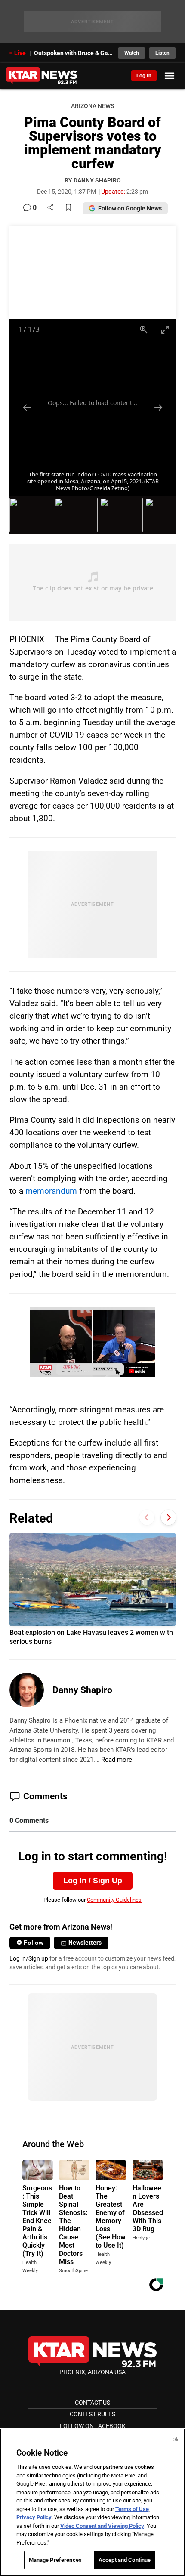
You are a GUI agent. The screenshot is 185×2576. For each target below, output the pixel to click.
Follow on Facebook (93, 2426)
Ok (176, 2440)
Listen (162, 53)
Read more (117, 1760)
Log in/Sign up (29, 1958)
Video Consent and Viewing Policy (102, 2526)
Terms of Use (132, 2509)
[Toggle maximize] (165, 329)
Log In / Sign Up (93, 1881)
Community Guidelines (114, 1900)
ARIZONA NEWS (92, 106)
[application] (92, 1342)
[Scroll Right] (168, 1517)
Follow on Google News (130, 208)
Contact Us (92, 2403)
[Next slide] (158, 407)
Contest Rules (92, 2414)
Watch (132, 53)
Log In (144, 76)
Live (20, 53)
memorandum (51, 1191)
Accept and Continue (125, 2560)
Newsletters (85, 1943)
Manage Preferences (55, 2560)
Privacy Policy (34, 2517)
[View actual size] (144, 329)
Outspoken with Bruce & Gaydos (73, 53)
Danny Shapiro (82, 1690)
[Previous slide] (27, 407)
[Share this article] (50, 208)
